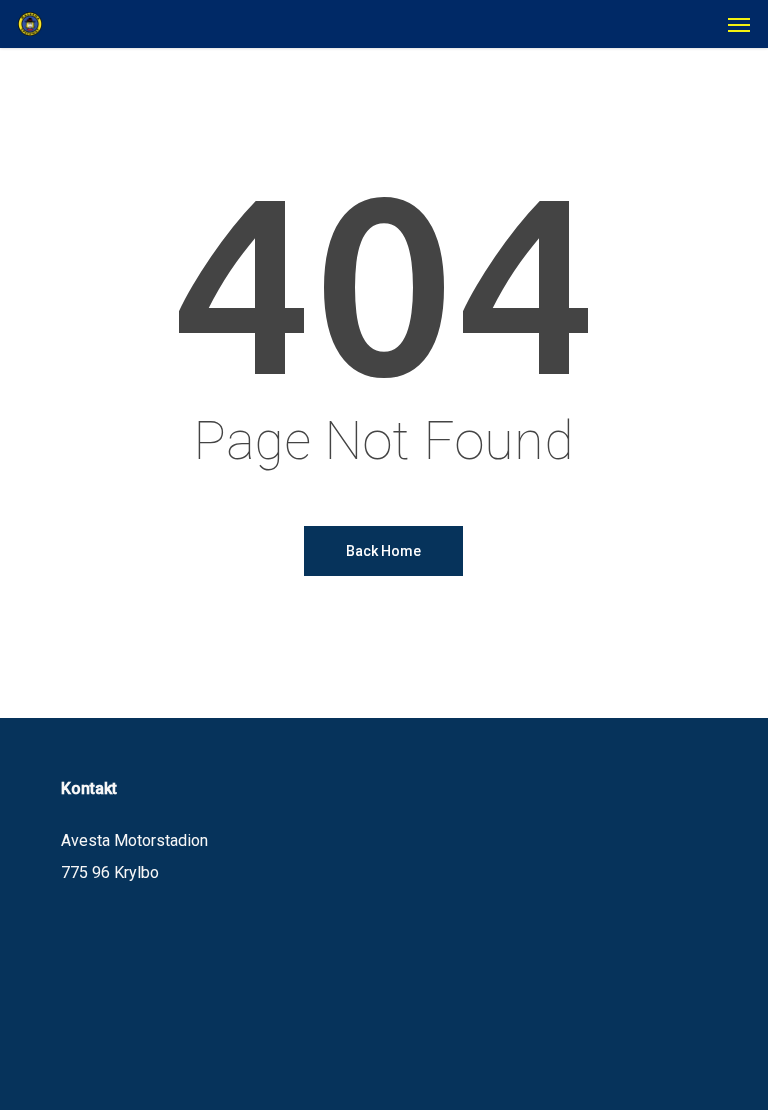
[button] (739, 24)
